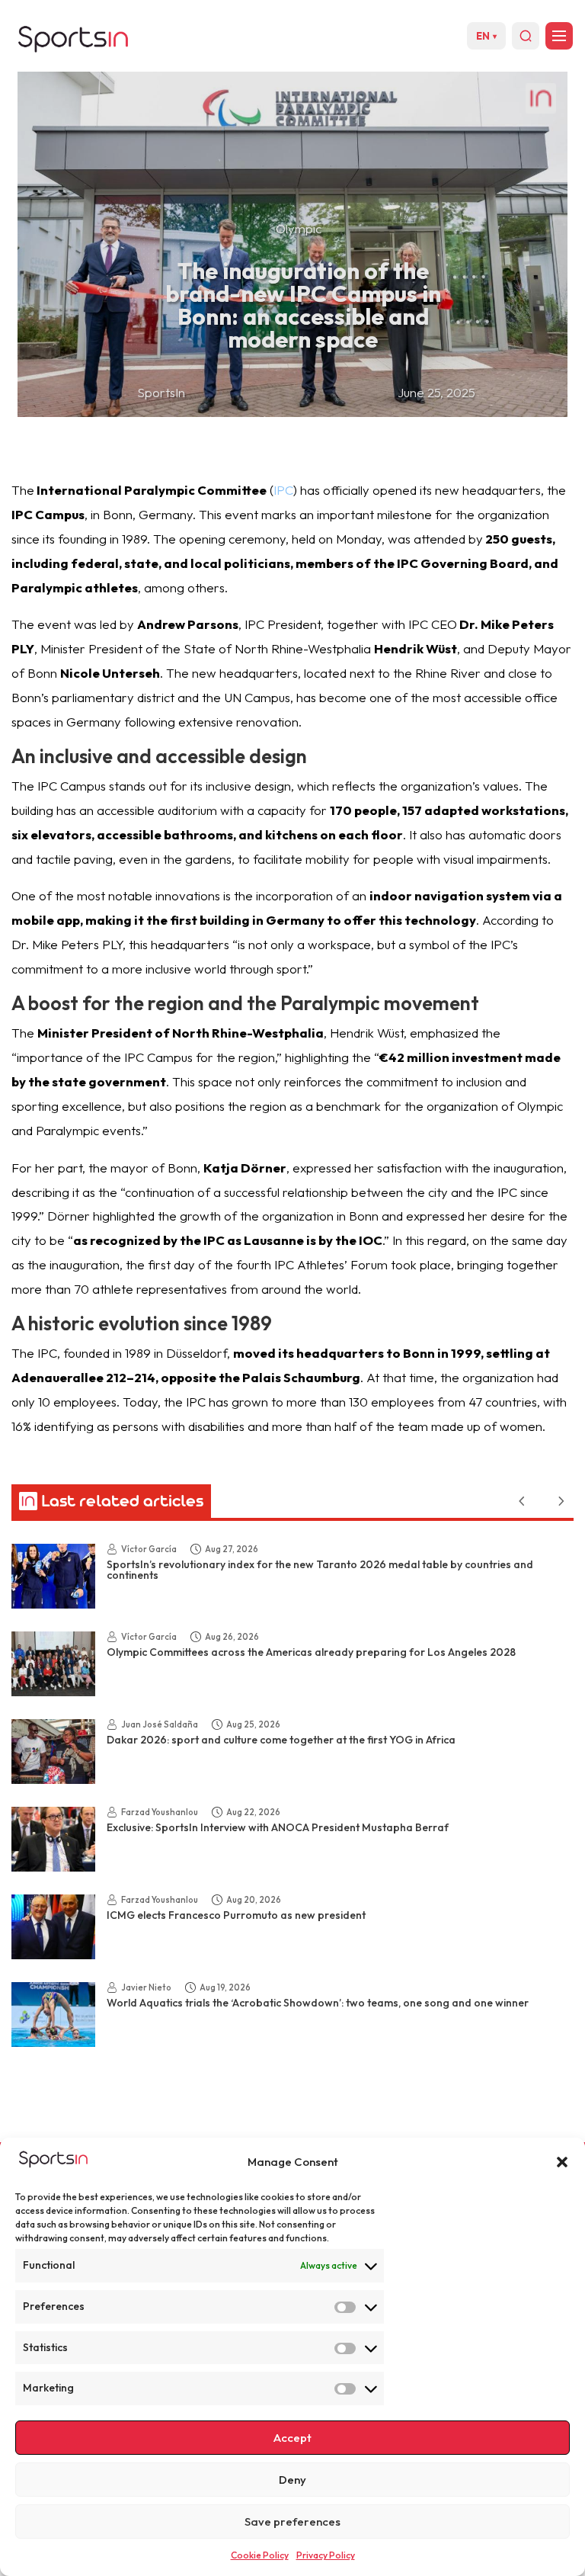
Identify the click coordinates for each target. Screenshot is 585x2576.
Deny (292, 2480)
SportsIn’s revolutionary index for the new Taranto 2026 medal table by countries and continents (320, 1570)
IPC (283, 490)
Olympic (299, 228)
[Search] (526, 36)
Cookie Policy (260, 2555)
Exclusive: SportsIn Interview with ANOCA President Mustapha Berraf (278, 1827)
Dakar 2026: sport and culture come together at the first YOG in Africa (281, 1740)
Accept (292, 2438)
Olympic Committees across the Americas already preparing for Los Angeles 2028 (311, 1652)
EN (486, 36)
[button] (562, 2162)
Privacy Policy (326, 2555)
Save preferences (292, 2521)
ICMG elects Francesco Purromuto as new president (236, 1915)
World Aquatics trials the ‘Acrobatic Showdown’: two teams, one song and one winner (318, 2003)
